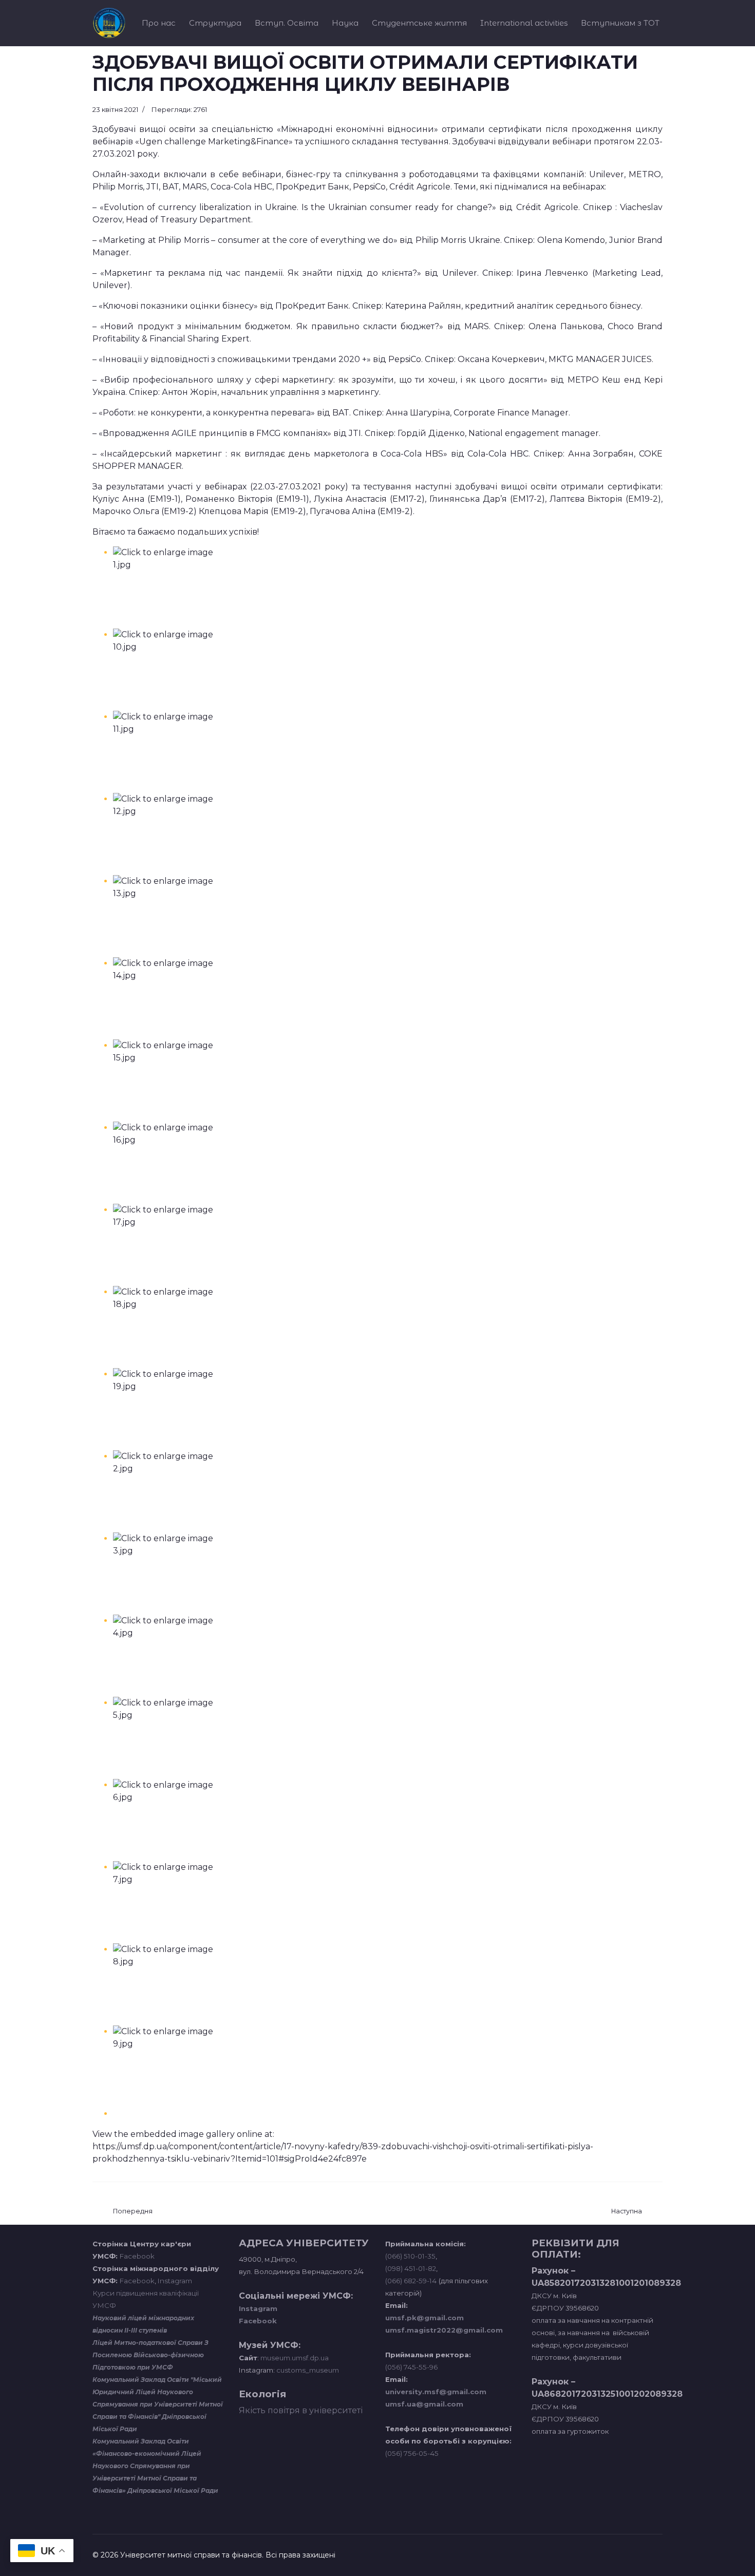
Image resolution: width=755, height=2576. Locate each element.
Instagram (175, 2281)
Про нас (159, 23)
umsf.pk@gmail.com (424, 2318)
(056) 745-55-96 (411, 2367)
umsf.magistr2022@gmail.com (444, 2330)
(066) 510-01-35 (410, 2256)
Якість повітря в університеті (301, 2410)
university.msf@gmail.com (436, 2392)
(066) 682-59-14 (411, 2281)
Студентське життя (419, 23)
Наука (345, 23)
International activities (524, 23)
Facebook (137, 2256)
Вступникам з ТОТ (620, 23)
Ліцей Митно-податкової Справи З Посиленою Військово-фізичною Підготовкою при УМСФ (150, 2355)
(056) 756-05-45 (412, 2453)
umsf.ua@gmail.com (424, 2404)
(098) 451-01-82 (411, 2268)
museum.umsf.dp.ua (294, 2358)
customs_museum (308, 2370)
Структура (215, 23)
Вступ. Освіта (287, 23)
